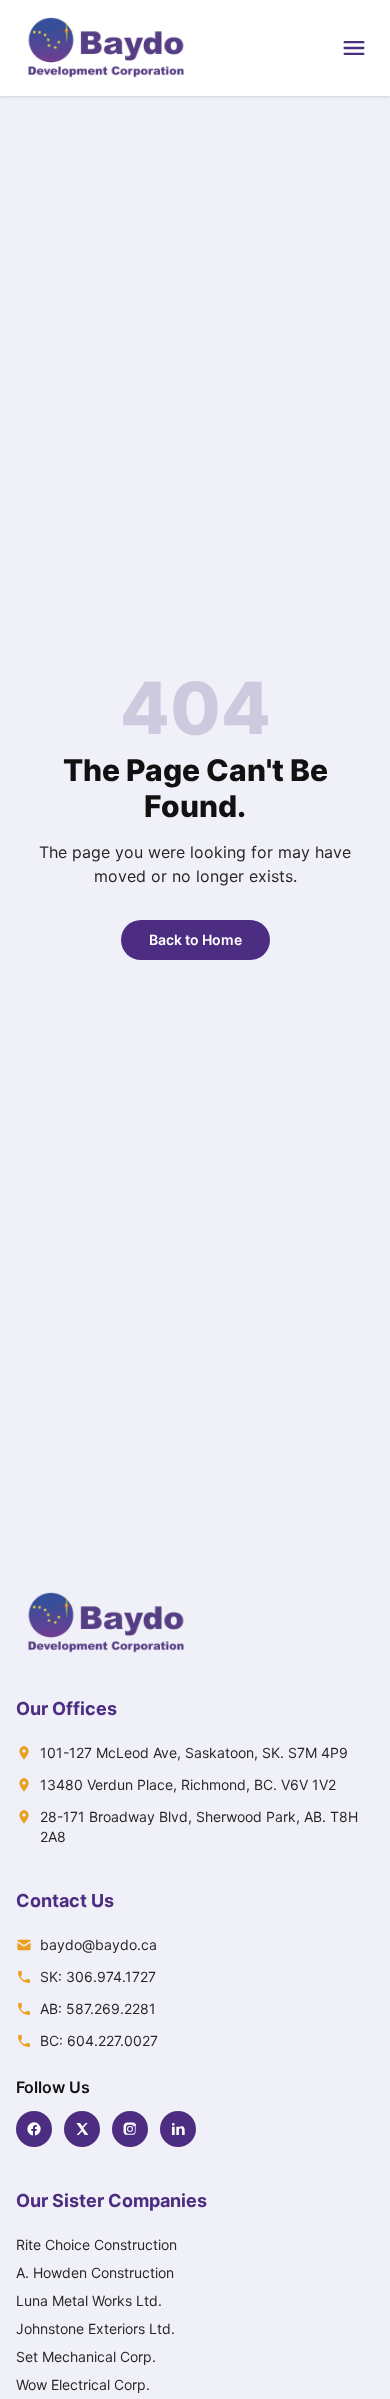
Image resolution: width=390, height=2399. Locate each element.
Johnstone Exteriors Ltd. (95, 2328)
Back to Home (195, 939)
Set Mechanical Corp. (86, 2356)
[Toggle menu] (354, 48)
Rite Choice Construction (96, 2244)
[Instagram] (130, 2129)
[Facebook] (34, 2129)
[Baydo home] (106, 48)
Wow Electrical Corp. (83, 2384)
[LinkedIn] (178, 2129)
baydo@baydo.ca (98, 1944)
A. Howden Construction (95, 2272)
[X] (82, 2129)
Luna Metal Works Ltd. (89, 2300)
